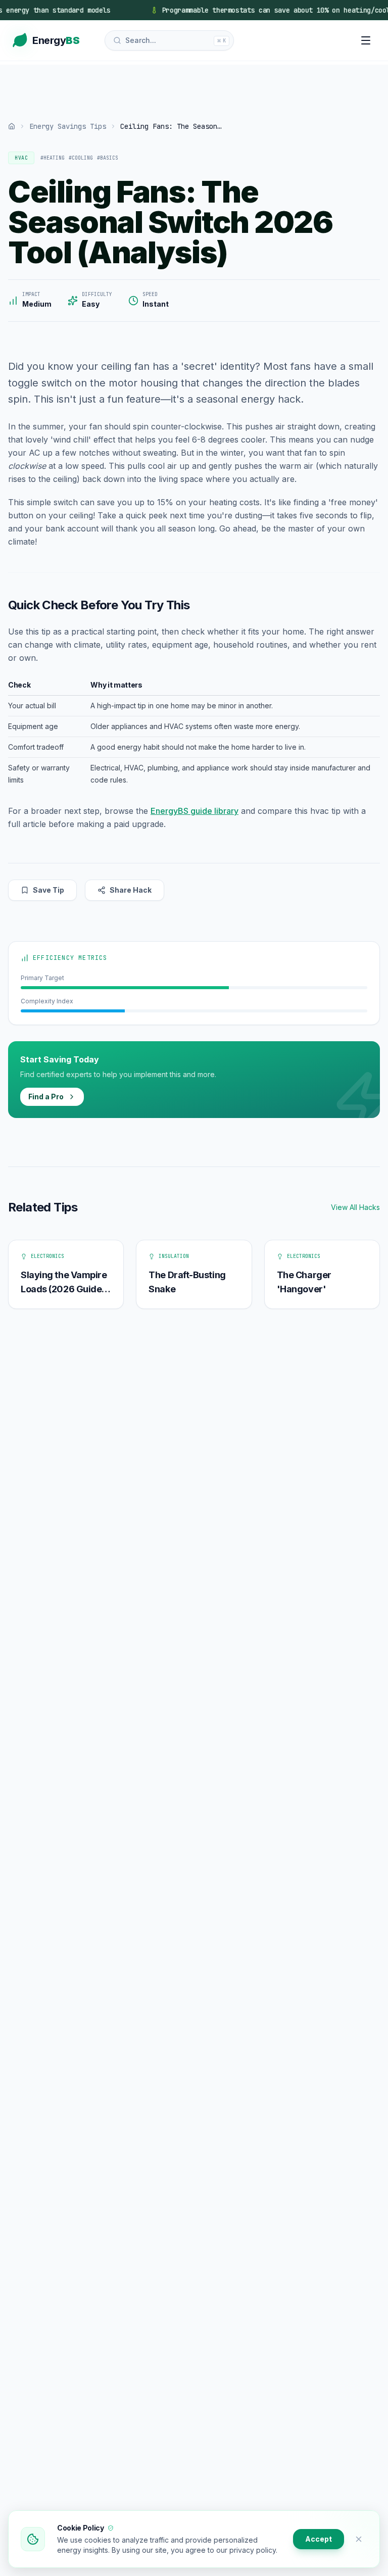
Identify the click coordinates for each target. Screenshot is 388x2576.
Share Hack (131, 890)
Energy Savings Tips (68, 126)
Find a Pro (46, 1097)
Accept (319, 2539)
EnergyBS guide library (195, 811)
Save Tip (48, 890)
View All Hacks (355, 1207)
